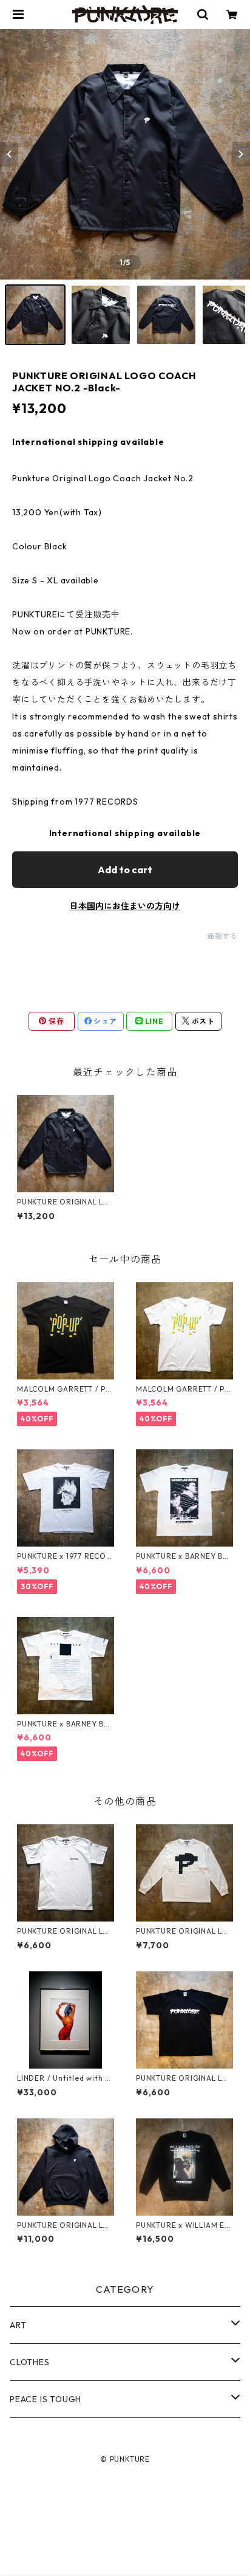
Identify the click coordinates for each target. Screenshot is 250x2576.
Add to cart (125, 870)
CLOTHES (30, 2362)
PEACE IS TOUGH (46, 2399)
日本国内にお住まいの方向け (125, 906)
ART (18, 2325)
